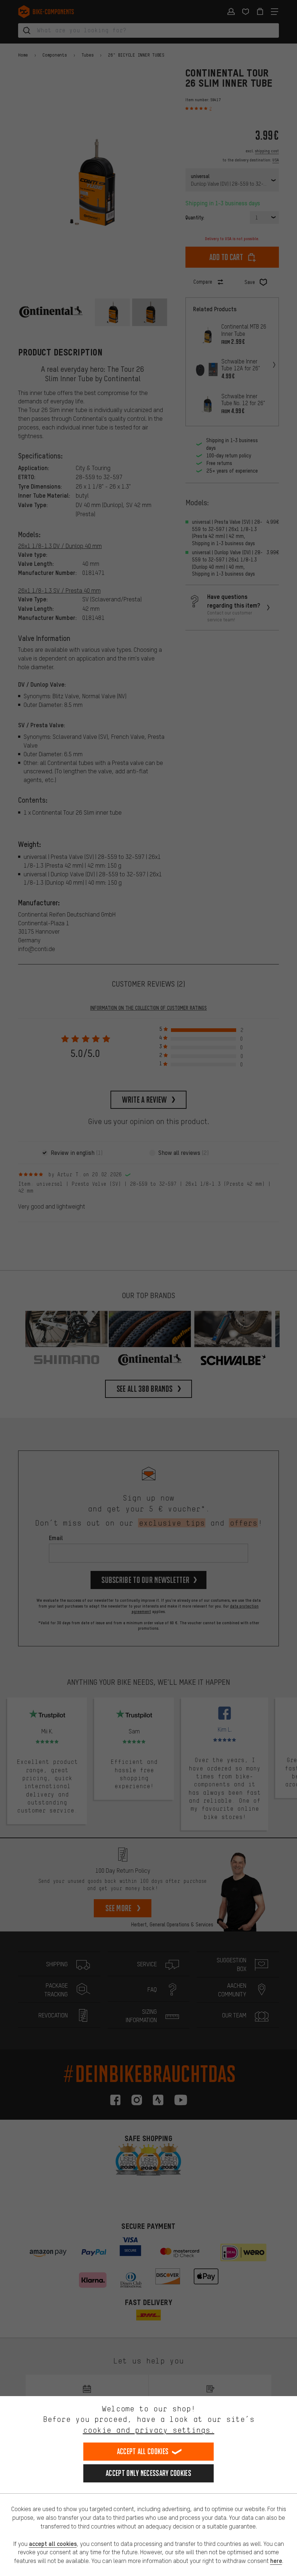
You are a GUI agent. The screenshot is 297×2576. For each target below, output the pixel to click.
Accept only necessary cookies (148, 2473)
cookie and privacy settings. (149, 2430)
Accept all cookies (143, 2451)
